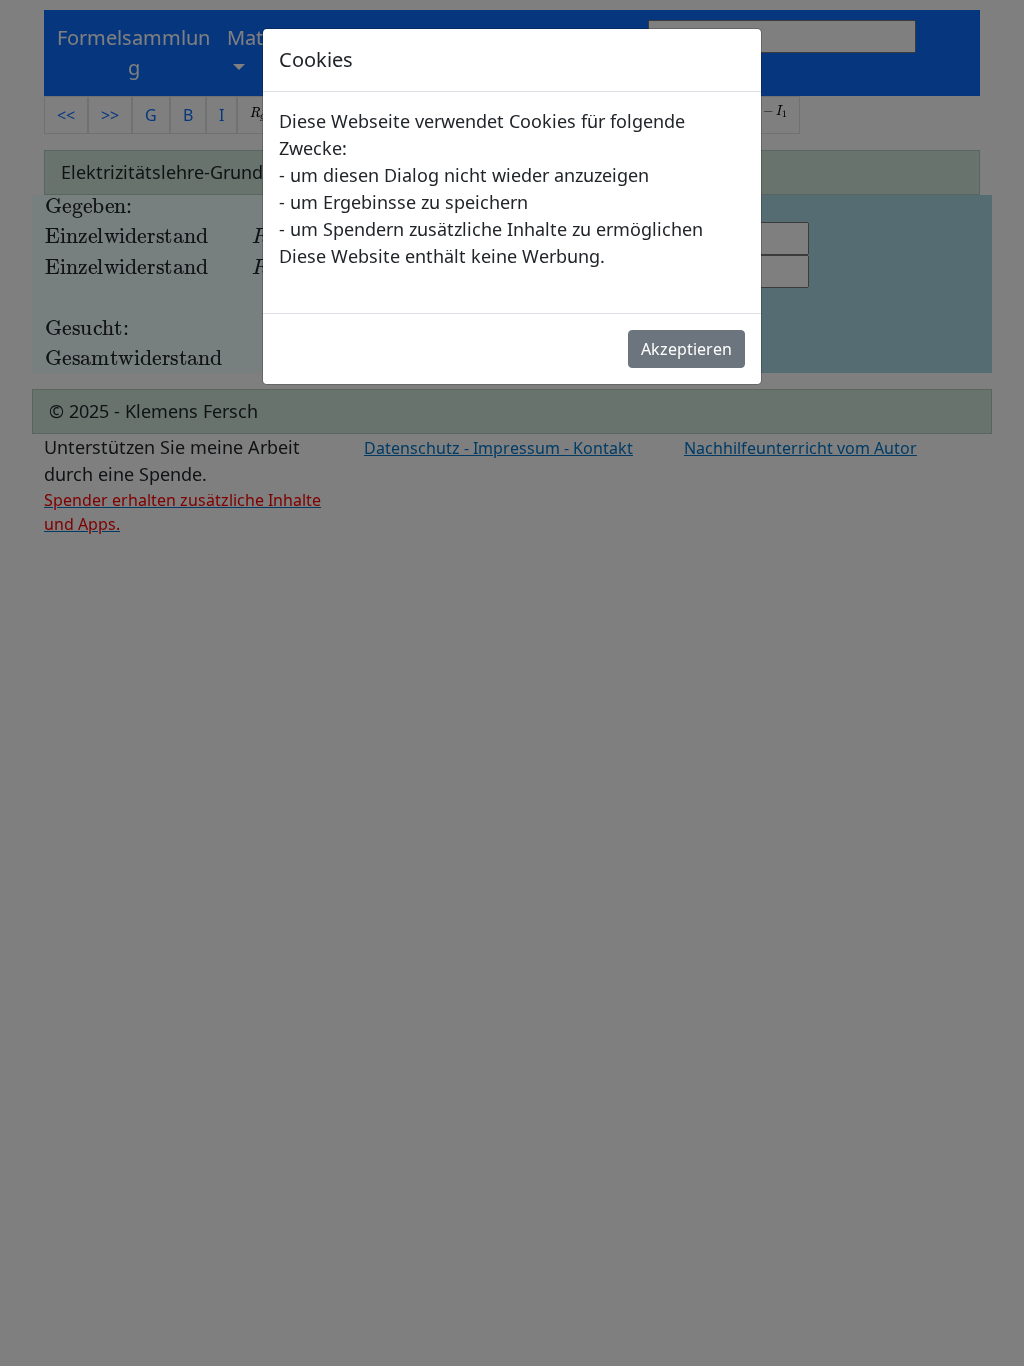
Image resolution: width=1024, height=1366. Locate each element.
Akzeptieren (686, 349)
